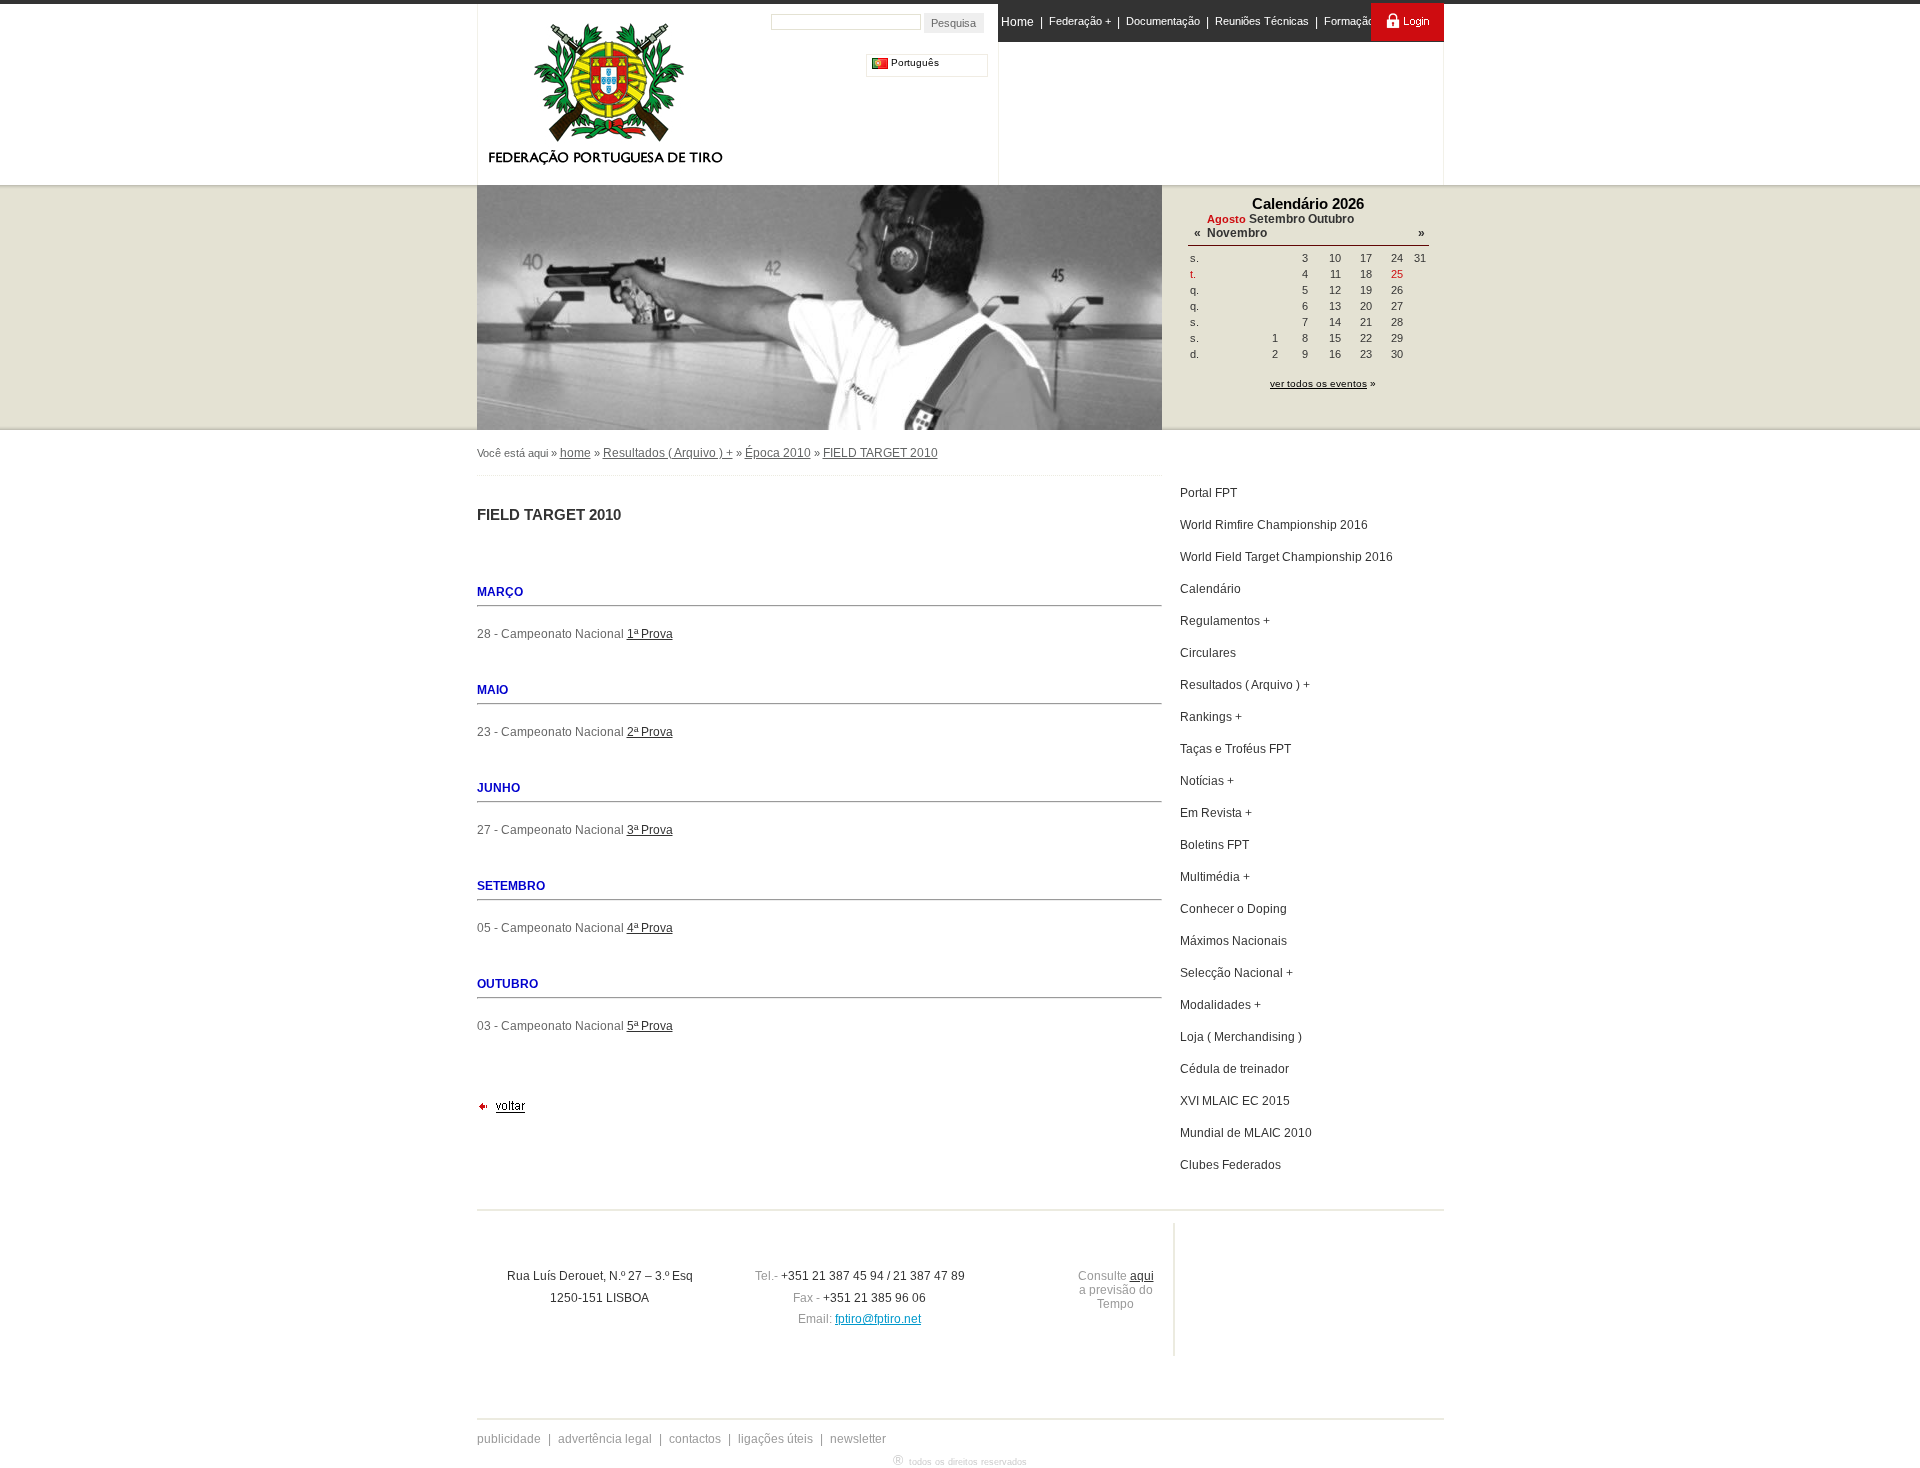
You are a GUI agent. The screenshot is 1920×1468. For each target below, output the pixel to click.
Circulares (1208, 653)
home (575, 453)
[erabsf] (1387, 108)
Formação (1349, 21)
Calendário (1210, 589)
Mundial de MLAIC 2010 (1246, 1133)
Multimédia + (1215, 877)
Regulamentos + (1225, 621)
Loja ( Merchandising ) (1241, 1037)
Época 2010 (778, 453)
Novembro (1237, 233)
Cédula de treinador (1234, 1069)
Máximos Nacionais (1233, 941)
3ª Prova (650, 830)
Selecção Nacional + (1236, 973)
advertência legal (605, 1439)
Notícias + (1207, 781)
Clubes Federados (1230, 1165)
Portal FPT (1208, 493)
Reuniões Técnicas (1262, 21)
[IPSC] (1141, 109)
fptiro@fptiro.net (878, 1319)
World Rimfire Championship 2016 (1274, 525)
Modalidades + (1220, 1005)
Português (913, 62)
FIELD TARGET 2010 (880, 453)
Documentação (1163, 21)
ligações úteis (775, 1439)
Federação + (1080, 21)
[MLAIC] (1222, 109)
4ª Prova (650, 928)
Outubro (1331, 219)
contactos (695, 1439)
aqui (1142, 1276)
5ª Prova (650, 1026)
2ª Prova (650, 732)
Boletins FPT (1214, 845)
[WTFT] (1303, 115)
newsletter (858, 1439)
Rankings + (1211, 717)
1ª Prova (650, 634)
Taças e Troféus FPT (1235, 749)
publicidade (509, 1439)
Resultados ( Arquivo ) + (668, 453)
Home (1017, 22)
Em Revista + (1216, 813)
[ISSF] (1063, 109)
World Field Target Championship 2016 (1286, 557)
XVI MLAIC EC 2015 (1235, 1101)
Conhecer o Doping (1233, 909)
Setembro (1277, 219)
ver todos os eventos (1318, 383)
